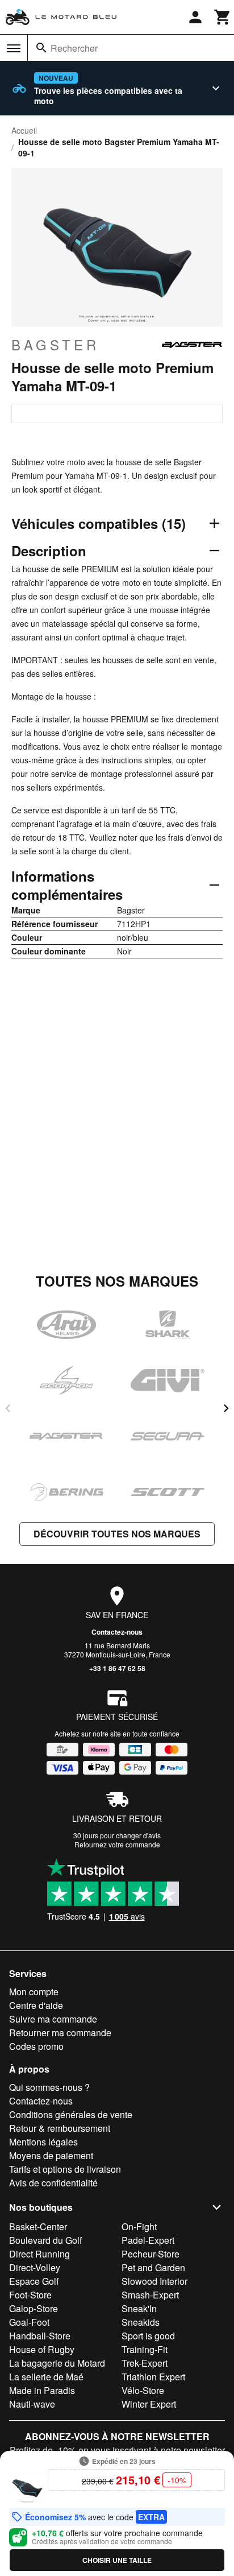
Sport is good (148, 2336)
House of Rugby (42, 2349)
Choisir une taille (117, 2560)
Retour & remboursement (60, 2128)
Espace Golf (34, 2281)
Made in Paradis (42, 2390)
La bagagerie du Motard (57, 2363)
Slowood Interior (154, 2281)
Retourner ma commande (60, 2033)
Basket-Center (38, 2226)
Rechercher (74, 48)
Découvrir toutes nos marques (117, 1534)
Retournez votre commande (117, 1844)
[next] (226, 1408)
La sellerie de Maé (46, 2377)
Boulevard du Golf (45, 2240)
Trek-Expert (145, 2363)
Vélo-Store (143, 2390)
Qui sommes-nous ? (49, 2087)
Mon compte (34, 1992)
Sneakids (141, 2322)
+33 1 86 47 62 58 (117, 1668)
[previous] (8, 1408)
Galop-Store (34, 2308)
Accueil (24, 130)
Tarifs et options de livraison (65, 2169)
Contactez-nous (117, 1632)
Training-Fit (145, 2349)
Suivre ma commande (53, 2019)
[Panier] (223, 17)
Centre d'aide (36, 2005)
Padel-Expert (148, 2240)
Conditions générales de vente (71, 2114)
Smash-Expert (150, 2295)
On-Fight (139, 2226)
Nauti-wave (32, 2404)
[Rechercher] (41, 48)
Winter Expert (149, 2404)
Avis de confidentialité (53, 2183)
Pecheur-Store (151, 2254)
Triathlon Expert (153, 2377)
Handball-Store (40, 2336)
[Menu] (14, 48)
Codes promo (36, 2046)
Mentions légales (43, 2142)
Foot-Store (30, 2295)
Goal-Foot (29, 2322)
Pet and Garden (153, 2267)
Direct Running (39, 2254)
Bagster (55, 345)
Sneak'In (139, 2308)
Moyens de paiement (51, 2155)
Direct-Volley (35, 2267)
